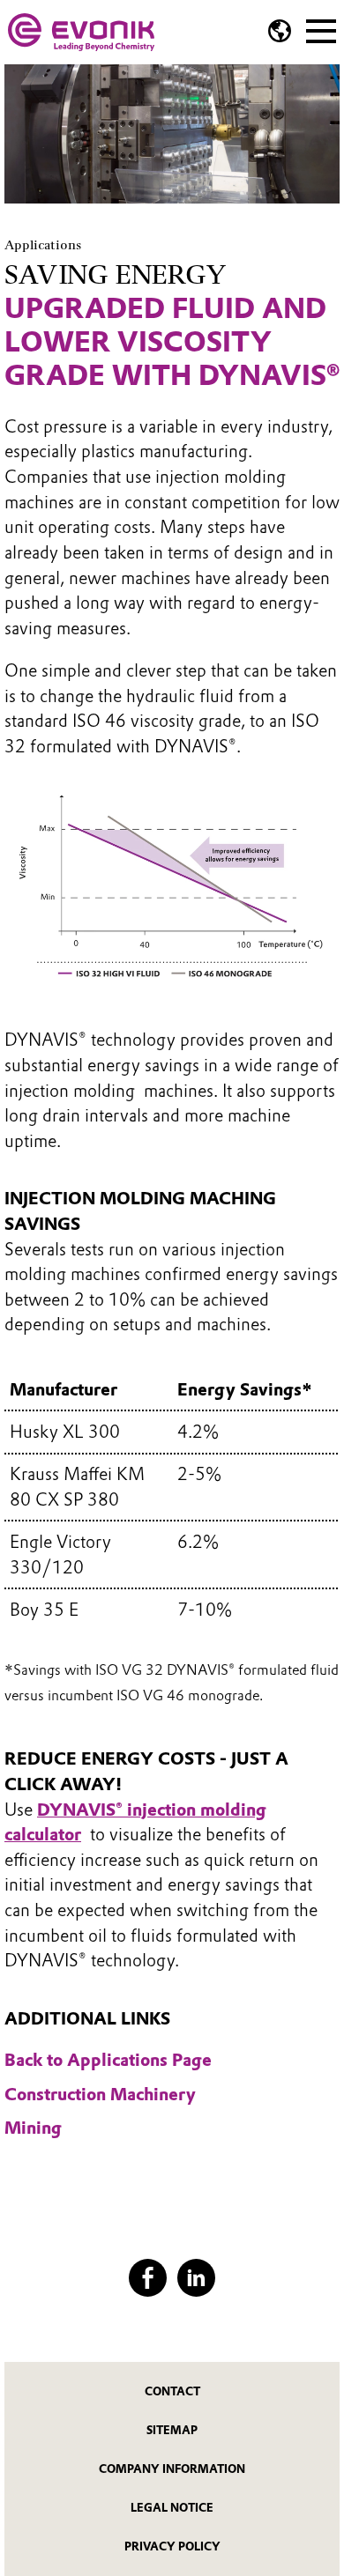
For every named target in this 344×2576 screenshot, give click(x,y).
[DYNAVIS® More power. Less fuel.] (82, 32)
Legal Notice (172, 2508)
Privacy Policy (172, 2546)
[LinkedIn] (196, 2278)
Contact (172, 2391)
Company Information (172, 2469)
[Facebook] (148, 2278)
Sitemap (172, 2430)
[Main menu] (321, 29)
